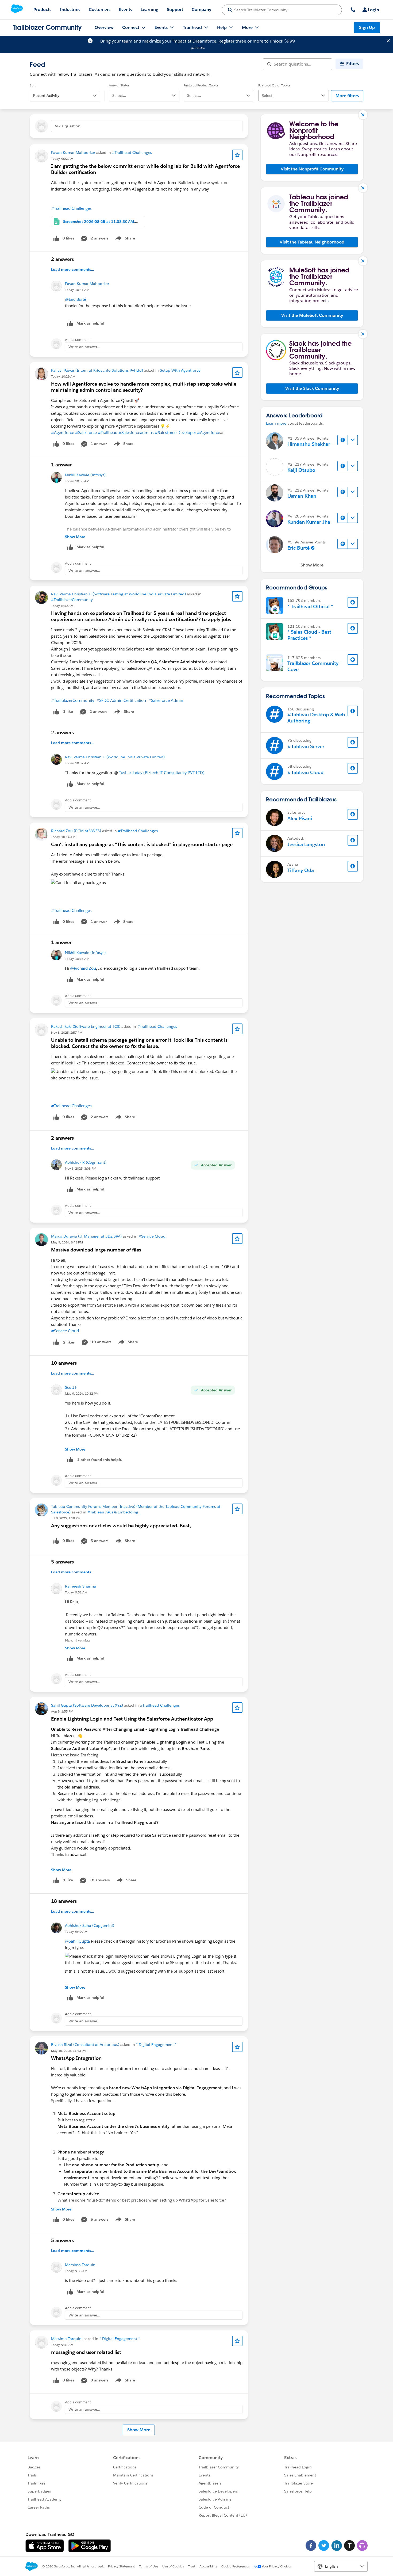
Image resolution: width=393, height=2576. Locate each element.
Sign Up (367, 27)
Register (226, 41)
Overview (104, 27)
